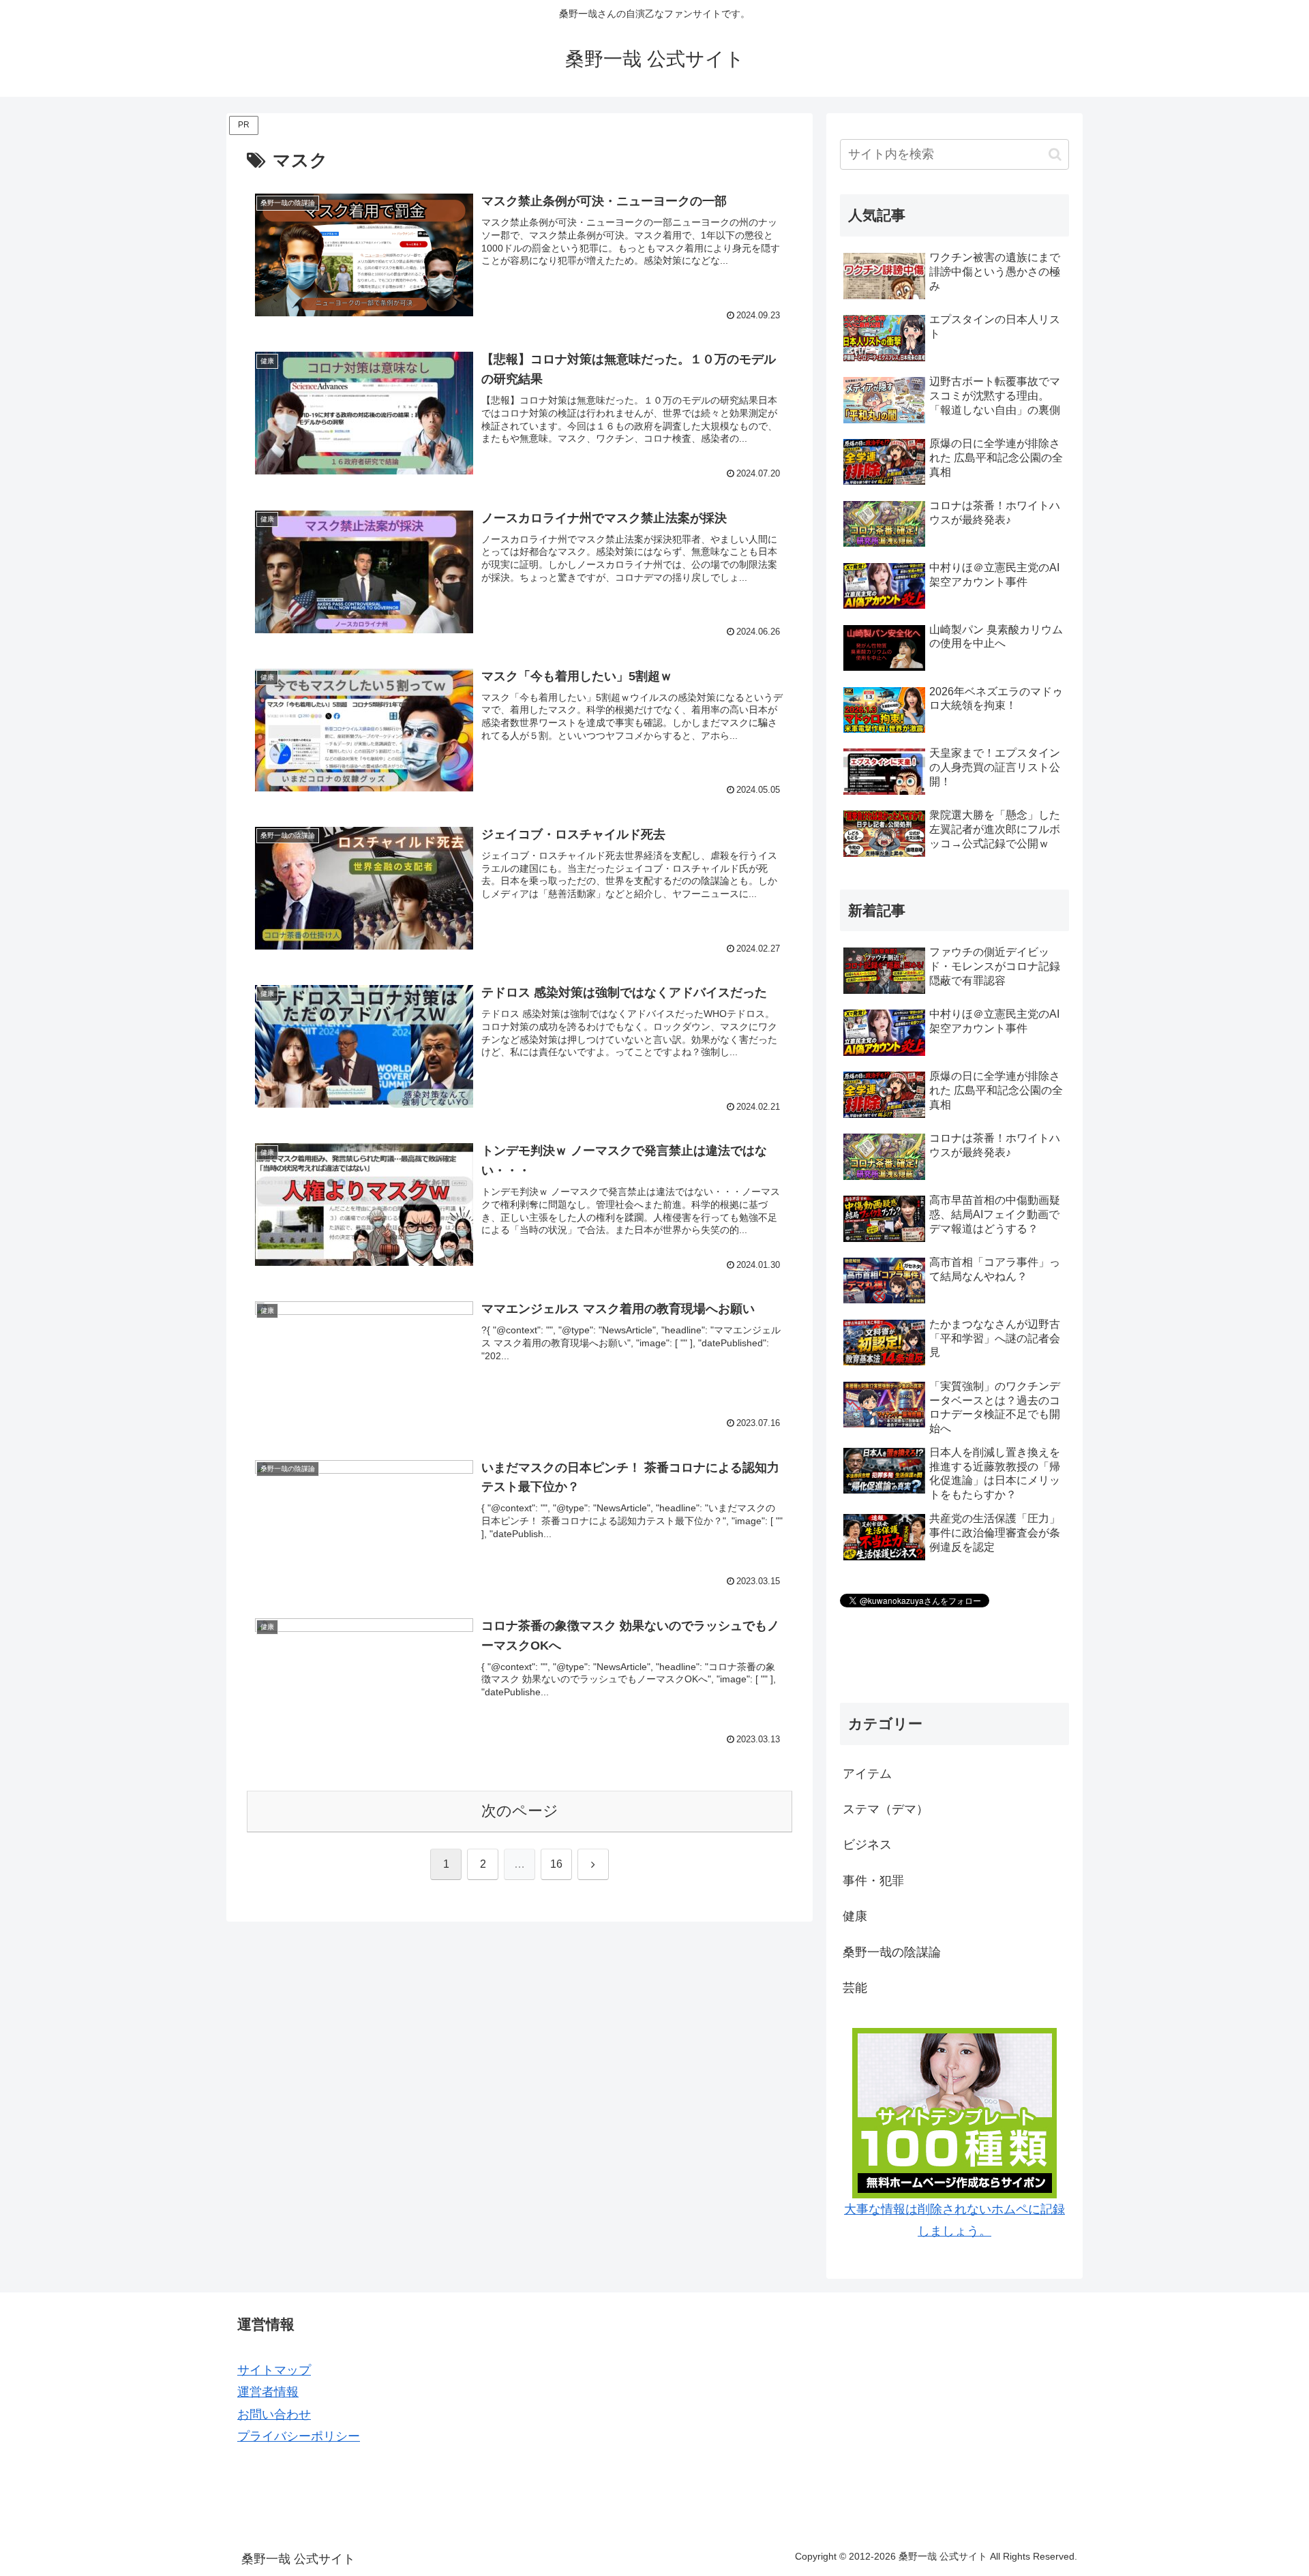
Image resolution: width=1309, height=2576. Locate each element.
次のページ (520, 1811)
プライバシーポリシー (299, 2436)
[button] (1055, 154)
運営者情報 (268, 2392)
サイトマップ (274, 2370)
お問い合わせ (274, 2414)
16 (556, 1864)
